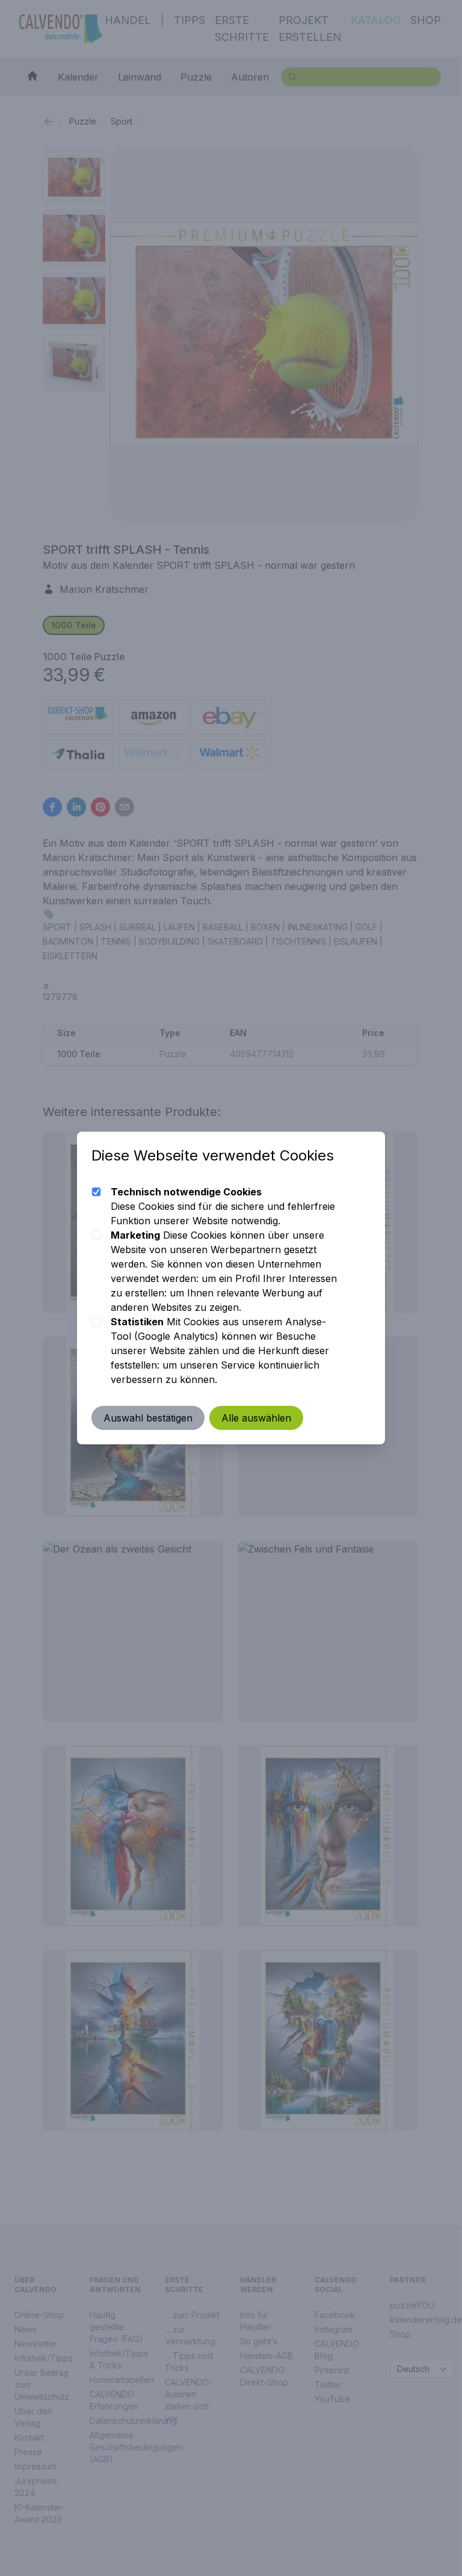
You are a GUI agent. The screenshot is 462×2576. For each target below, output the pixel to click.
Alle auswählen (256, 1418)
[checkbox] (96, 1192)
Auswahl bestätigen (148, 1418)
